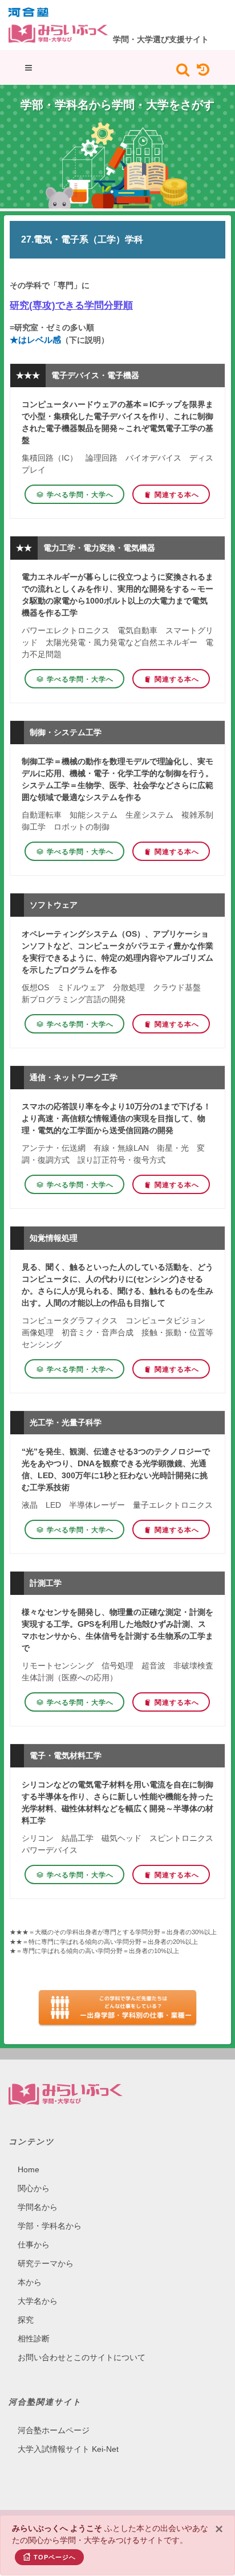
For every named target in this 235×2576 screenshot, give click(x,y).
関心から (34, 2188)
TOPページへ (55, 2557)
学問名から (38, 2207)
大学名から (38, 2301)
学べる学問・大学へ (80, 495)
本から (30, 2282)
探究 (26, 2320)
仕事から (34, 2245)
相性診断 (34, 2339)
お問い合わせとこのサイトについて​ (82, 2357)
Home (29, 2169)
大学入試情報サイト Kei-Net (68, 2449)
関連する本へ (177, 495)
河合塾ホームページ (54, 2430)
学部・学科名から (50, 2226)
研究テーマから (46, 2263)
